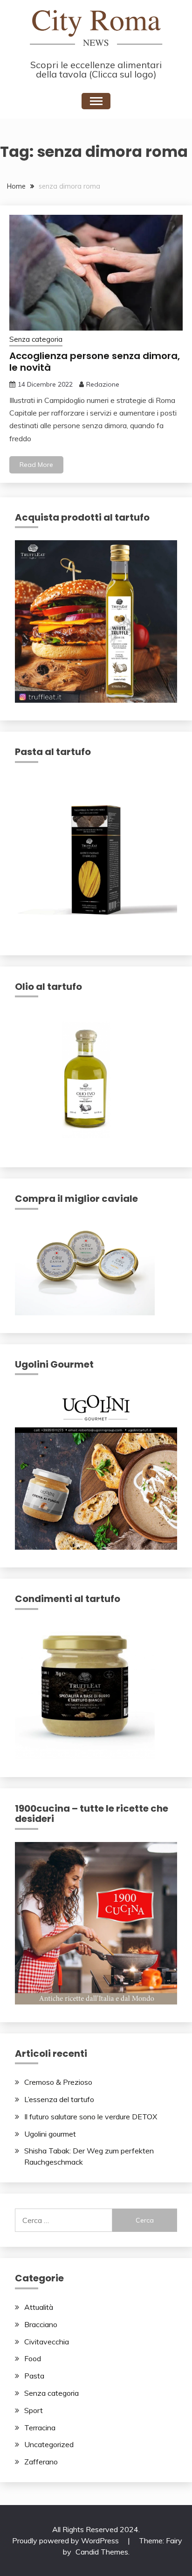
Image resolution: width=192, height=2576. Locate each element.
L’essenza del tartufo (59, 2099)
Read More (36, 465)
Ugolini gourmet (50, 2134)
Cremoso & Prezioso (58, 2082)
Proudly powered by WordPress (66, 2541)
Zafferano (41, 2462)
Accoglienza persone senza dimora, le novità (95, 362)
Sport (34, 2410)
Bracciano (41, 2324)
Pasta (34, 2376)
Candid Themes (102, 2552)
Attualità (39, 2307)
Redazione (103, 384)
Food (33, 2358)
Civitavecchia (47, 2342)
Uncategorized (49, 2444)
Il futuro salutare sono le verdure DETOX (91, 2117)
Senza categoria (36, 339)
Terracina (40, 2428)
